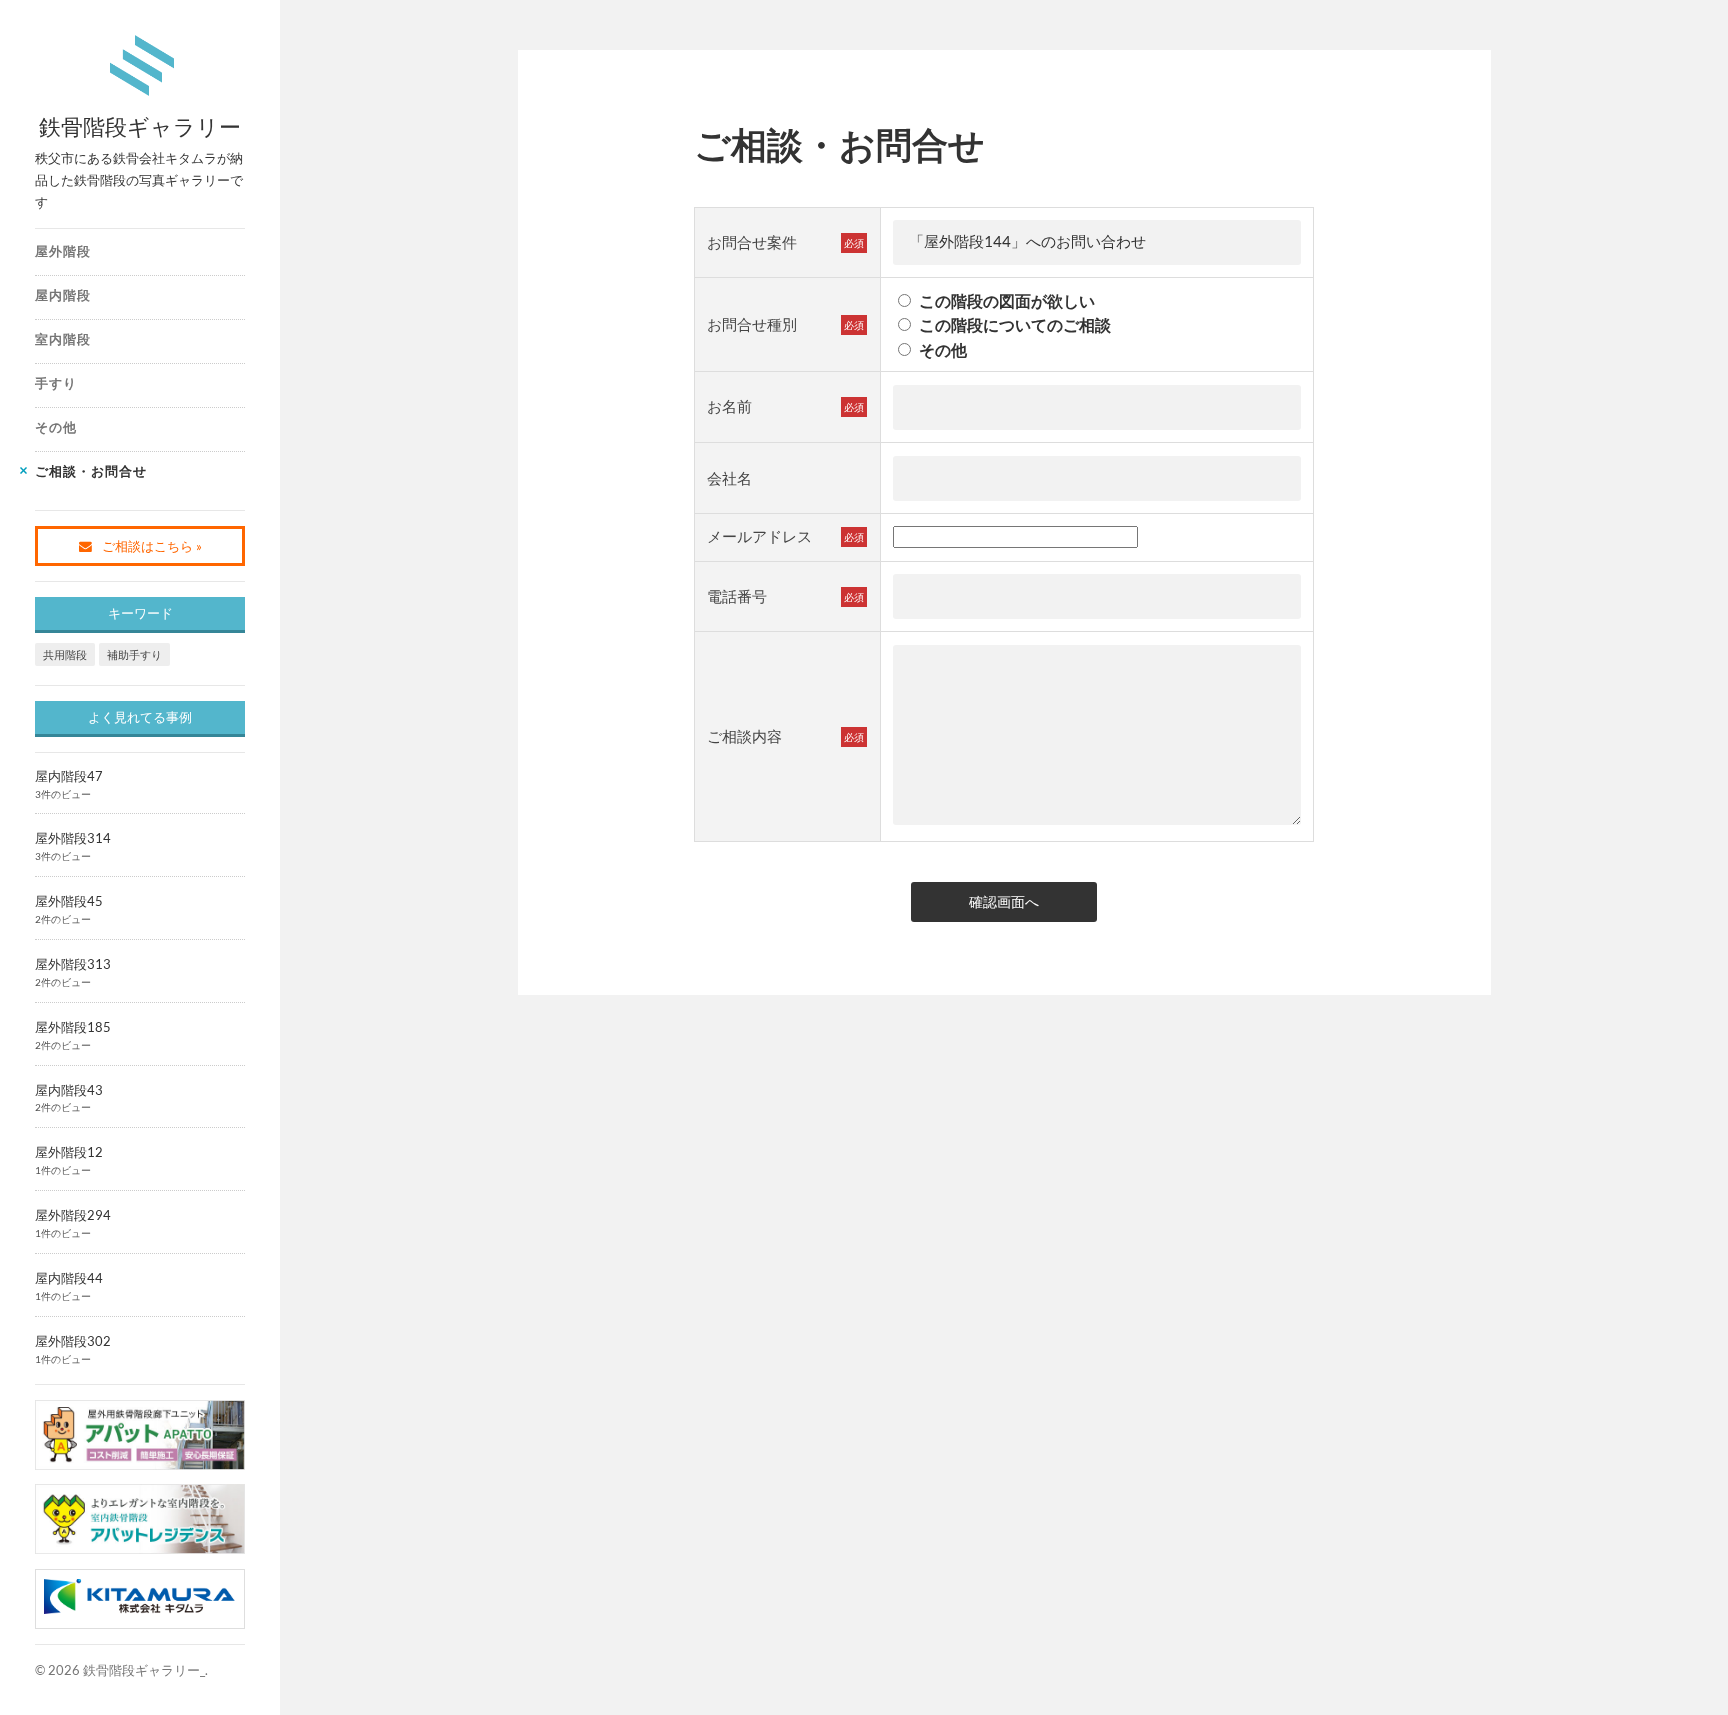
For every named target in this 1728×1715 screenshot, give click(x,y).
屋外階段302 (73, 1341)
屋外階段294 (73, 1215)
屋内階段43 (69, 1090)
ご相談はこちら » (152, 546)
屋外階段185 (73, 1027)
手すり (56, 383)
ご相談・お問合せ (91, 471)
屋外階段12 (69, 1152)
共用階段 (65, 654)
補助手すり (134, 654)
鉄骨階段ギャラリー (140, 126)
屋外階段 (63, 251)
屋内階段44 (69, 1278)
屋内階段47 (69, 776)
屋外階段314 (73, 838)
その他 (56, 427)
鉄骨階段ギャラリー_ (144, 1670)
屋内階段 (63, 295)
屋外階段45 (69, 901)
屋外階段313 (73, 964)
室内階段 (63, 339)
